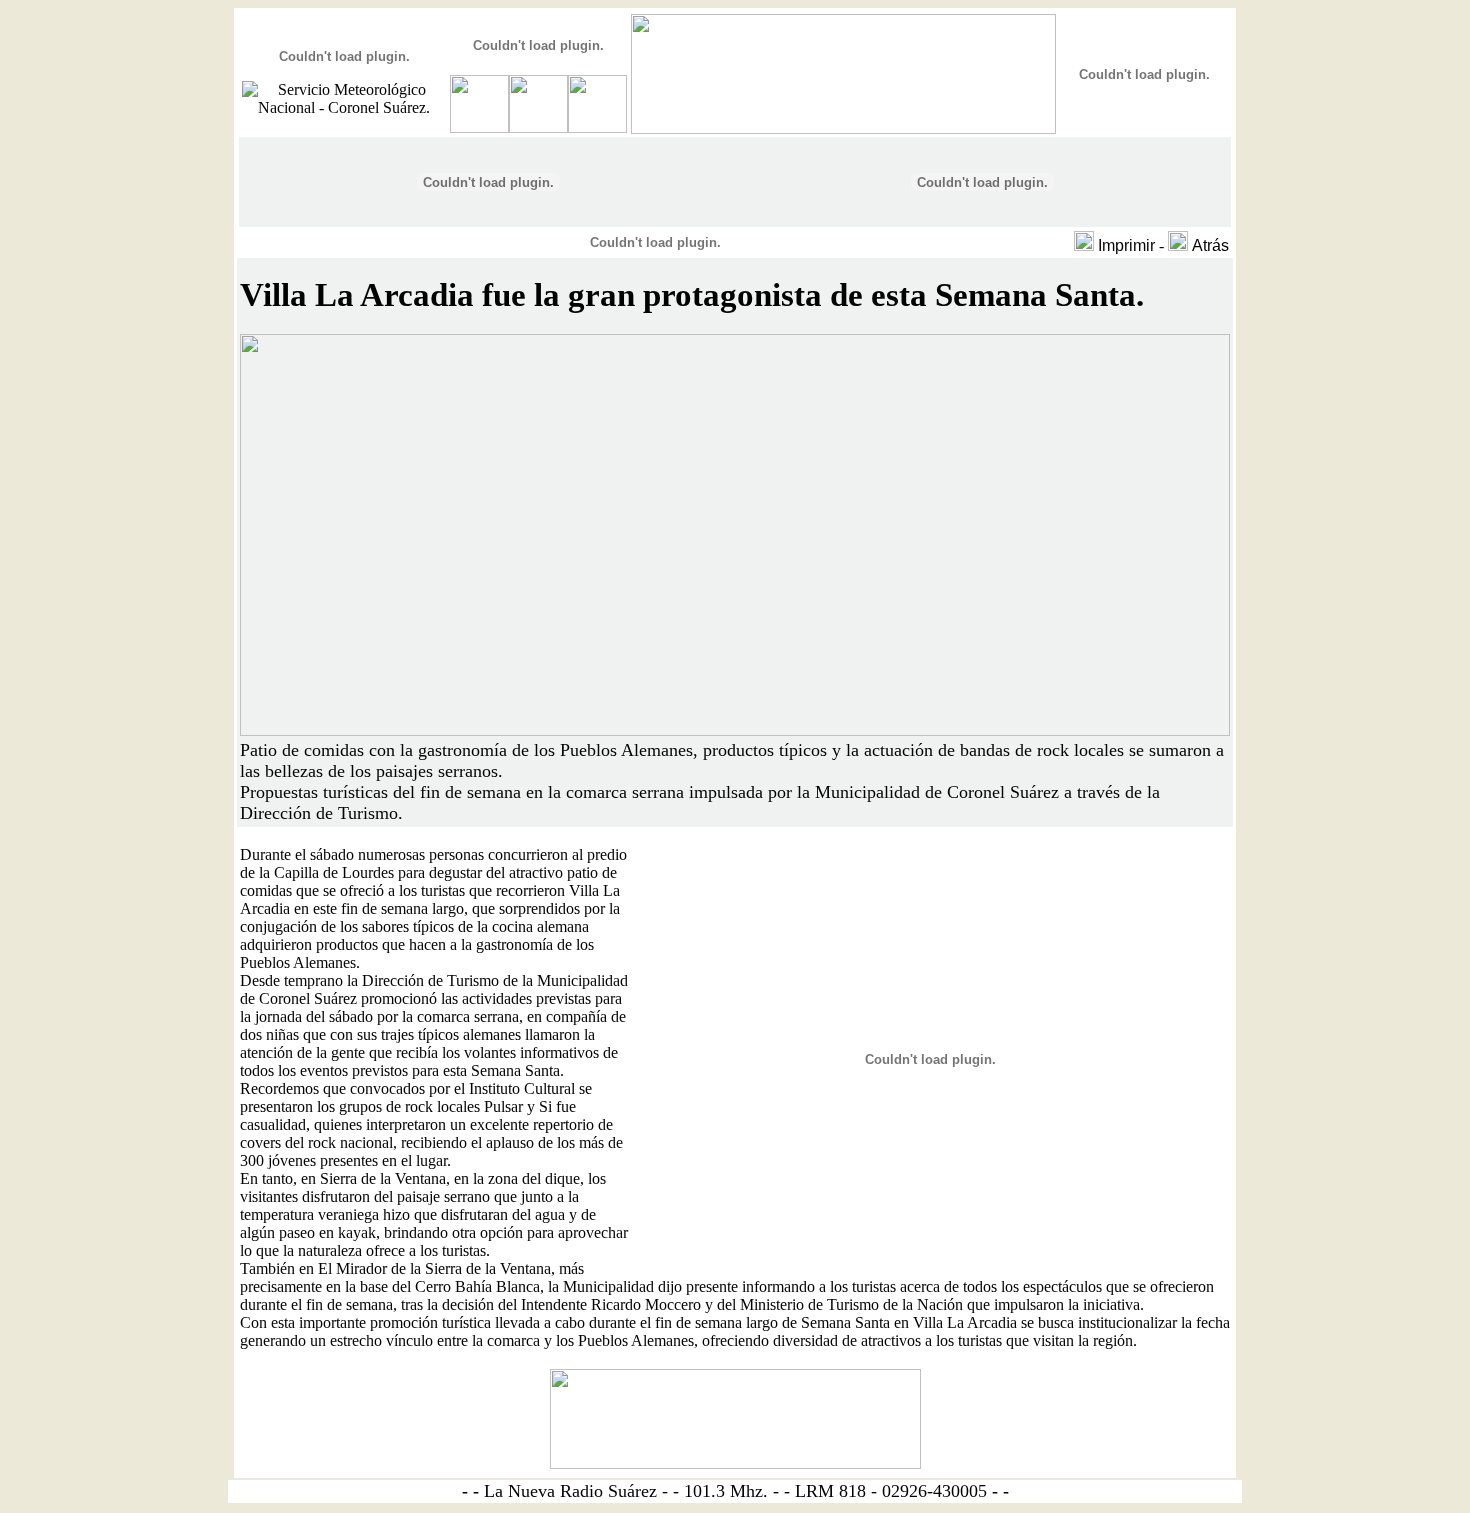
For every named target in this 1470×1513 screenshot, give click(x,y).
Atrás (1210, 245)
